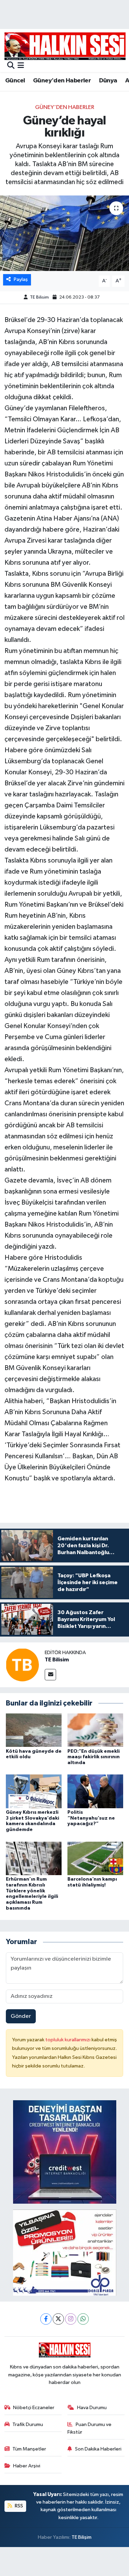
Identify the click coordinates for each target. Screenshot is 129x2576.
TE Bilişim (82, 2537)
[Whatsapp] (83, 2319)
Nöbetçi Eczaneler (34, 2408)
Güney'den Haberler (62, 81)
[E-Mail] (50, 1675)
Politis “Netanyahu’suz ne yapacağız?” (91, 1818)
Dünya (108, 81)
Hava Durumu (92, 2408)
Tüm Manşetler (29, 2449)
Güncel (15, 81)
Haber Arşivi (27, 2466)
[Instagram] (71, 2319)
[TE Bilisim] (22, 1665)
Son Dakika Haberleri (98, 2449)
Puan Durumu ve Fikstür (89, 2428)
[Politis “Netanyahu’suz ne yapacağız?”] (95, 1791)
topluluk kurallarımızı (68, 2040)
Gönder (21, 2016)
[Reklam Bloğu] (65, 2152)
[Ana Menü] (21, 66)
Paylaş (21, 279)
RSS (18, 2506)
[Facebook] (46, 2319)
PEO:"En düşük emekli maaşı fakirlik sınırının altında (94, 1757)
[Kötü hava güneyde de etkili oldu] (34, 1730)
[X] (58, 2319)
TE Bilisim (39, 297)
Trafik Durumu (28, 2424)
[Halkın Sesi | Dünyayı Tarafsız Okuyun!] (65, 46)
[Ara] (11, 66)
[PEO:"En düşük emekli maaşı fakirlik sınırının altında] (95, 1730)
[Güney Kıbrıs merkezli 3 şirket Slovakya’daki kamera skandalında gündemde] (34, 1791)
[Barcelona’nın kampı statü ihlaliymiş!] (95, 1858)
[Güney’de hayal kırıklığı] (64, 233)
